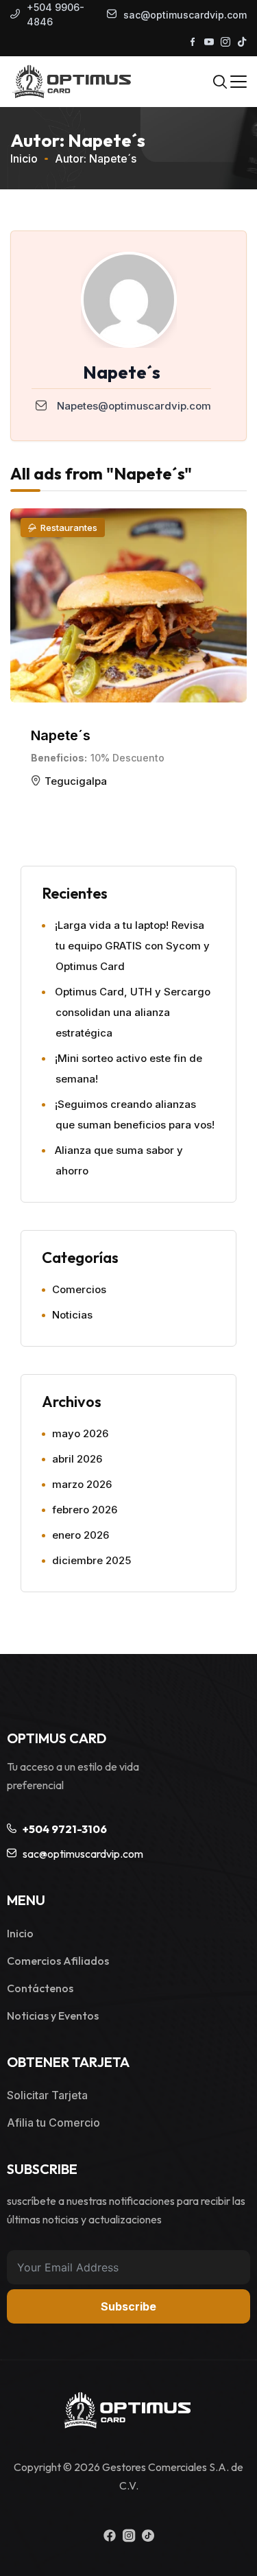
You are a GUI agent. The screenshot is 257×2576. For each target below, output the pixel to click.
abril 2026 (77, 1459)
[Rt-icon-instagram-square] (129, 2536)
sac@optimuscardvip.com (185, 15)
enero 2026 (81, 1535)
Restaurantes (69, 528)
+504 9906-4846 (56, 14)
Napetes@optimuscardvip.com (134, 406)
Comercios (79, 1289)
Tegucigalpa (76, 781)
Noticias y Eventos (53, 2016)
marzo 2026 (82, 1484)
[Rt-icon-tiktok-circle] (148, 2536)
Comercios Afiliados (58, 1961)
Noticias (72, 1315)
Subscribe (128, 2306)
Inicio (24, 158)
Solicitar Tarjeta (47, 2095)
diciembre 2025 (91, 1560)
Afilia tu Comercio (53, 2123)
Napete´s (61, 735)
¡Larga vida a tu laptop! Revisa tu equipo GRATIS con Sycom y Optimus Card (132, 946)
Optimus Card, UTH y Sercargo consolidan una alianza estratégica (133, 1012)
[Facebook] (110, 2536)
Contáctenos (40, 1988)
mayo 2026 (80, 1433)
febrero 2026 (85, 1510)
